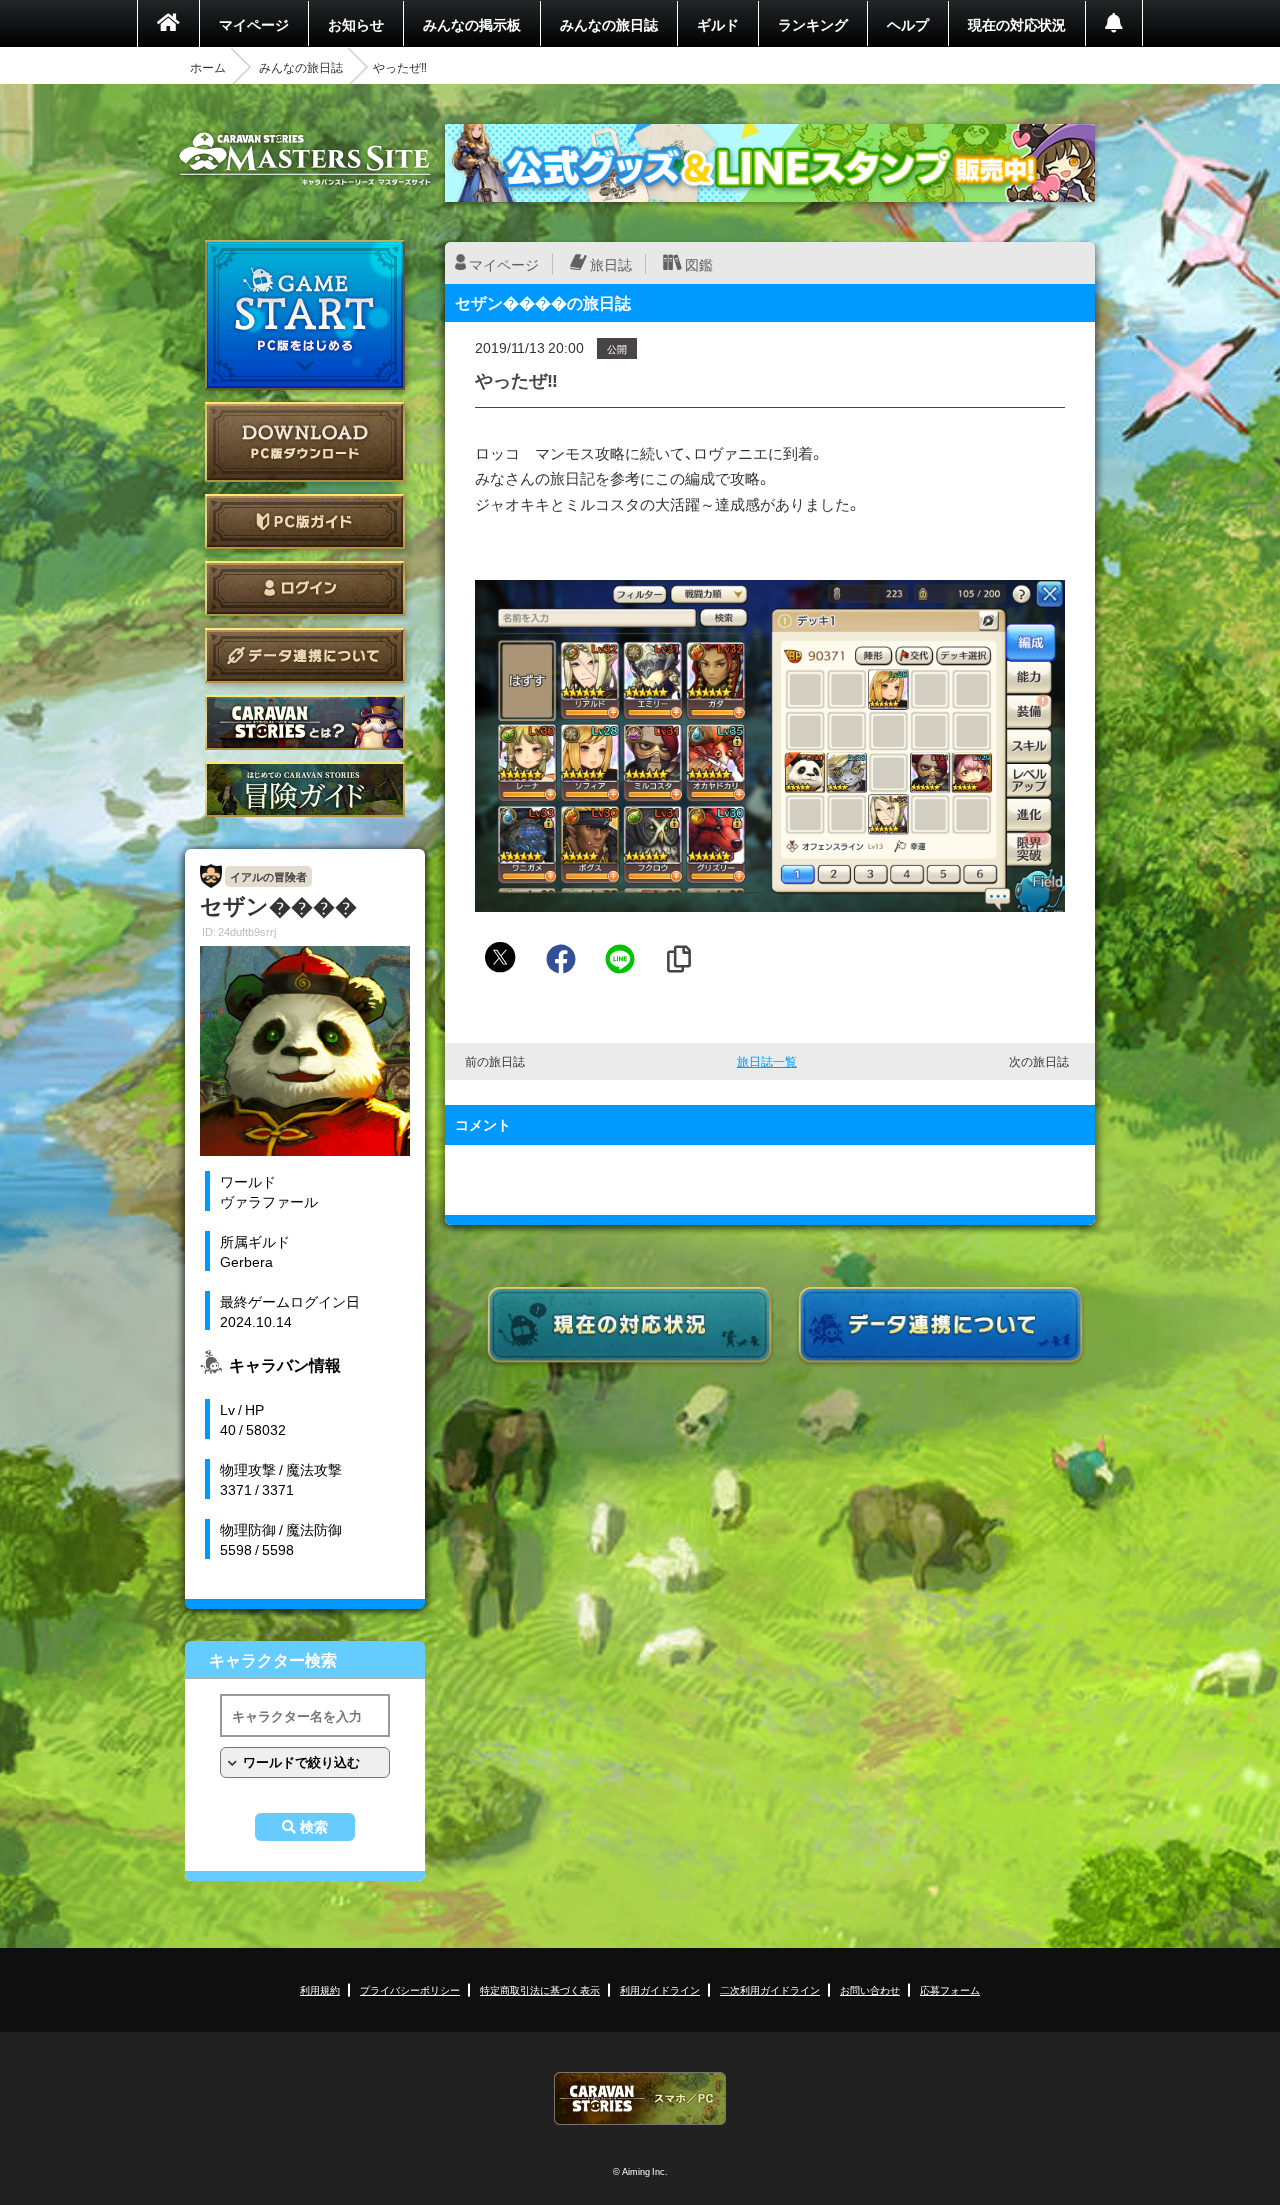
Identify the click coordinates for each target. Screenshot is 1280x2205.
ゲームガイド (305, 789)
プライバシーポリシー (410, 1989)
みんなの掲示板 (472, 24)
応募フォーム (950, 1989)
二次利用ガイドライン (770, 1989)
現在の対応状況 (1017, 24)
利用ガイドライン (660, 1989)
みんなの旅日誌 (609, 24)
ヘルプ (908, 24)
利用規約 (320, 1989)
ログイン (305, 588)
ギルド (718, 24)
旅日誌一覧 (767, 1061)
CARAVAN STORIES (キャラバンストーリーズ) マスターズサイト (305, 159)
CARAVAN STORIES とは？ (305, 722)
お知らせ (356, 24)
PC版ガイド (305, 521)
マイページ (254, 24)
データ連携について (305, 655)
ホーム (208, 67)
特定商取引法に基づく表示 (540, 1989)
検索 (314, 1827)
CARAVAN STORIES (640, 2098)
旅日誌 (611, 264)
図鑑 (699, 264)
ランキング (813, 24)
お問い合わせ (870, 1989)
